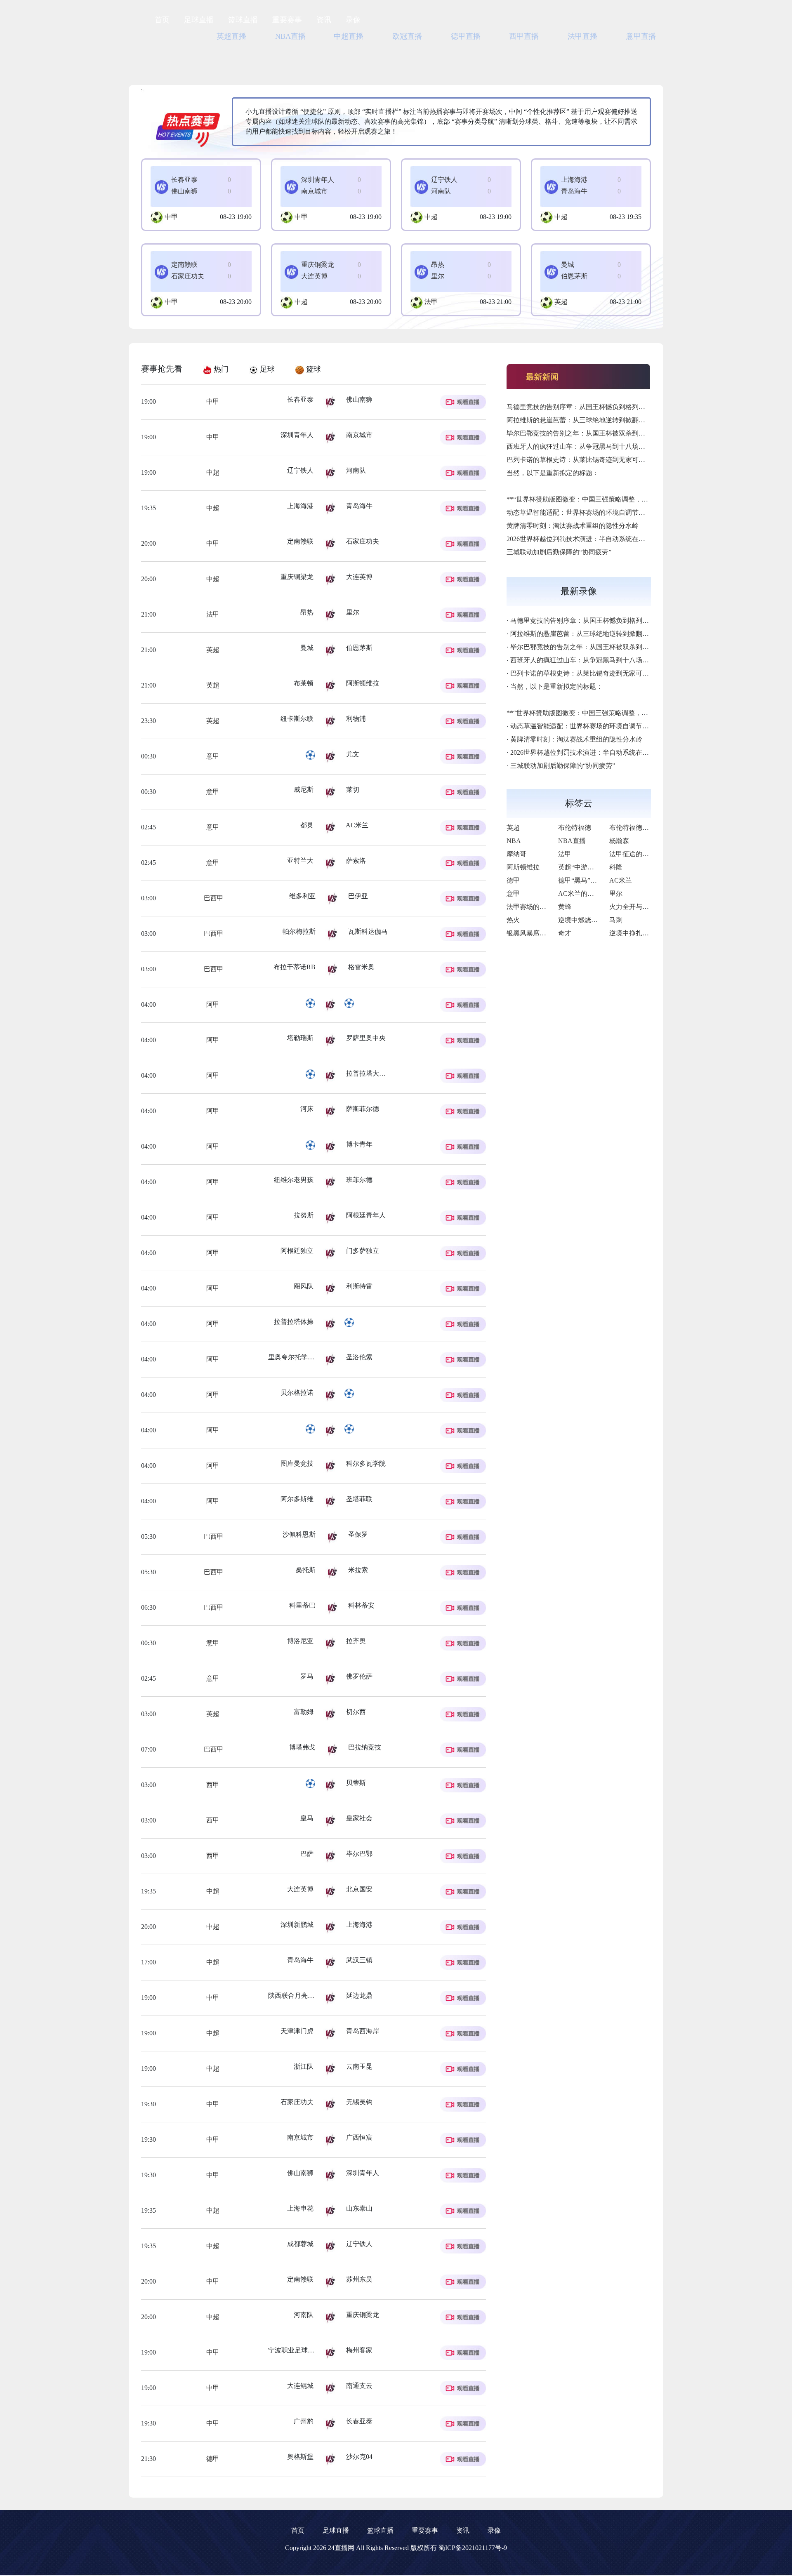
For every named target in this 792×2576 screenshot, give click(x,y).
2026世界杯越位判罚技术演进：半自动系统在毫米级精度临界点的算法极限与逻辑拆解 (632, 539)
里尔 (616, 894)
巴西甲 (213, 898)
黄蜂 (565, 907)
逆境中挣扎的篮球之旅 (642, 933)
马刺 (616, 920)
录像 (353, 20)
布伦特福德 (575, 828)
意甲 (212, 756)
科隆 (616, 867)
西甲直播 (524, 36)
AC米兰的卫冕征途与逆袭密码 (602, 894)
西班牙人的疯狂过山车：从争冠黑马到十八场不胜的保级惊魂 (596, 446)
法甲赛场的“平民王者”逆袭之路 (552, 907)
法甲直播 (582, 36)
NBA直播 (290, 36)
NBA (514, 841)
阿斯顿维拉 (523, 867)
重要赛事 (287, 20)
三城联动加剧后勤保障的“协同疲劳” (559, 552)
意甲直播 (641, 36)
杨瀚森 (619, 841)
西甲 (212, 1785)
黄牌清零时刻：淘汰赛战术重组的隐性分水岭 (573, 526)
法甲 (431, 302)
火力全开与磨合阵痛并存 (646, 907)
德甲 (212, 2459)
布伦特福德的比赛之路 (642, 828)
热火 (513, 920)
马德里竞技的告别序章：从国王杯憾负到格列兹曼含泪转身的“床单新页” (612, 407)
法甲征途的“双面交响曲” (645, 854)
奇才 (565, 933)
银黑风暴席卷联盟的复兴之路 (549, 933)
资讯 (324, 20)
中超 (431, 217)
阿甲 (212, 1004)
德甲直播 (466, 36)
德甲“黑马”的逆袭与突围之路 (601, 880)
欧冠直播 (407, 36)
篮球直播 (243, 20)
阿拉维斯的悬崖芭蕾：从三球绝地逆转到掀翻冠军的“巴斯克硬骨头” (605, 420)
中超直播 (349, 36)
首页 (162, 20)
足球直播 (199, 20)
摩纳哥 (516, 854)
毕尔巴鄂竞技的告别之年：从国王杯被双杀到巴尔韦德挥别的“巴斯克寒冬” (615, 433)
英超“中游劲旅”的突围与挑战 (601, 867)
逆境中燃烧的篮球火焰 (591, 920)
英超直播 (231, 36)
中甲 (171, 217)
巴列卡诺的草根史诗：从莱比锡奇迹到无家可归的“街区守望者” (599, 460)
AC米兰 (621, 880)
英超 (561, 302)
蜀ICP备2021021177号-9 (473, 2548)
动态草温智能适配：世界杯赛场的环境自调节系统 (579, 512)
